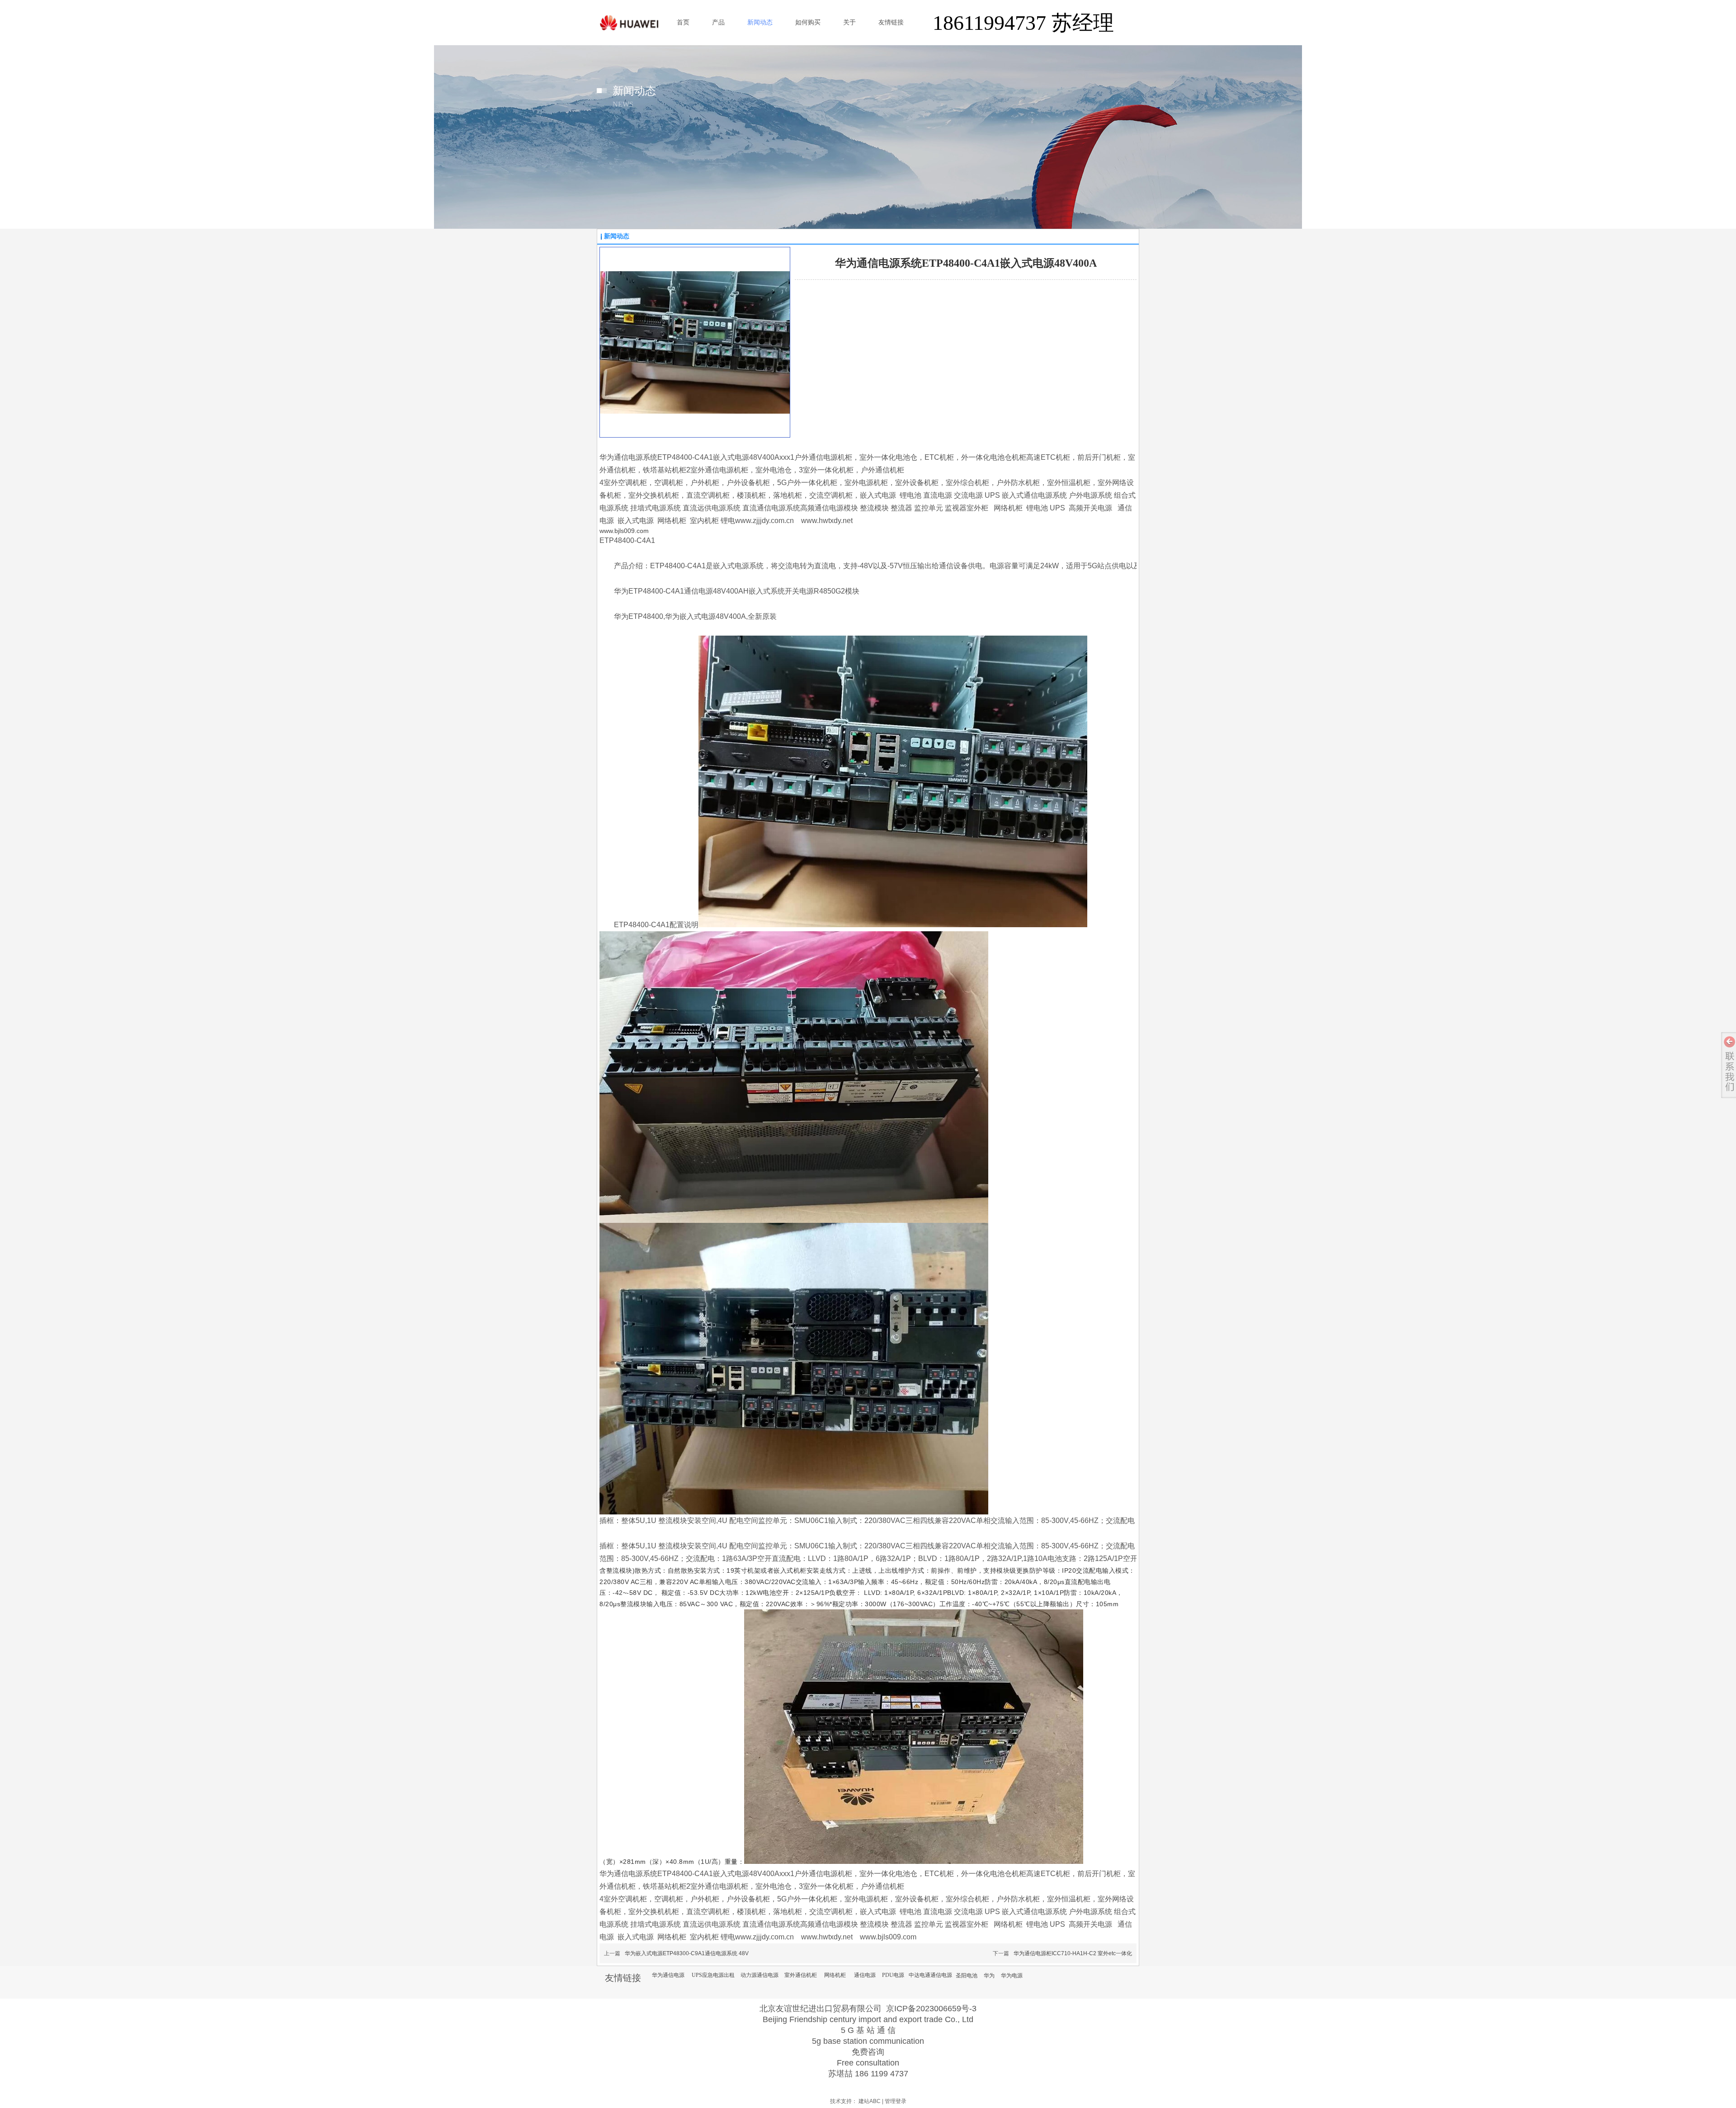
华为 (989, 1976)
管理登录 (896, 2101)
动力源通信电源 (759, 1975)
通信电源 (865, 1975)
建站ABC (870, 2101)
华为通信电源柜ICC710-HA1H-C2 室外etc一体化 (1073, 1953)
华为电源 (1012, 1976)
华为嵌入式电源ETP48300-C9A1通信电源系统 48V (687, 1953)
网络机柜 (835, 1975)
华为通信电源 (668, 1975)
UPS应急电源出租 (713, 1975)
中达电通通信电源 (930, 1975)
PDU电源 (893, 1975)
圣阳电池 (967, 1976)
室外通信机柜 (801, 1975)
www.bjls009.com (624, 531)
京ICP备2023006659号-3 (931, 2009)
